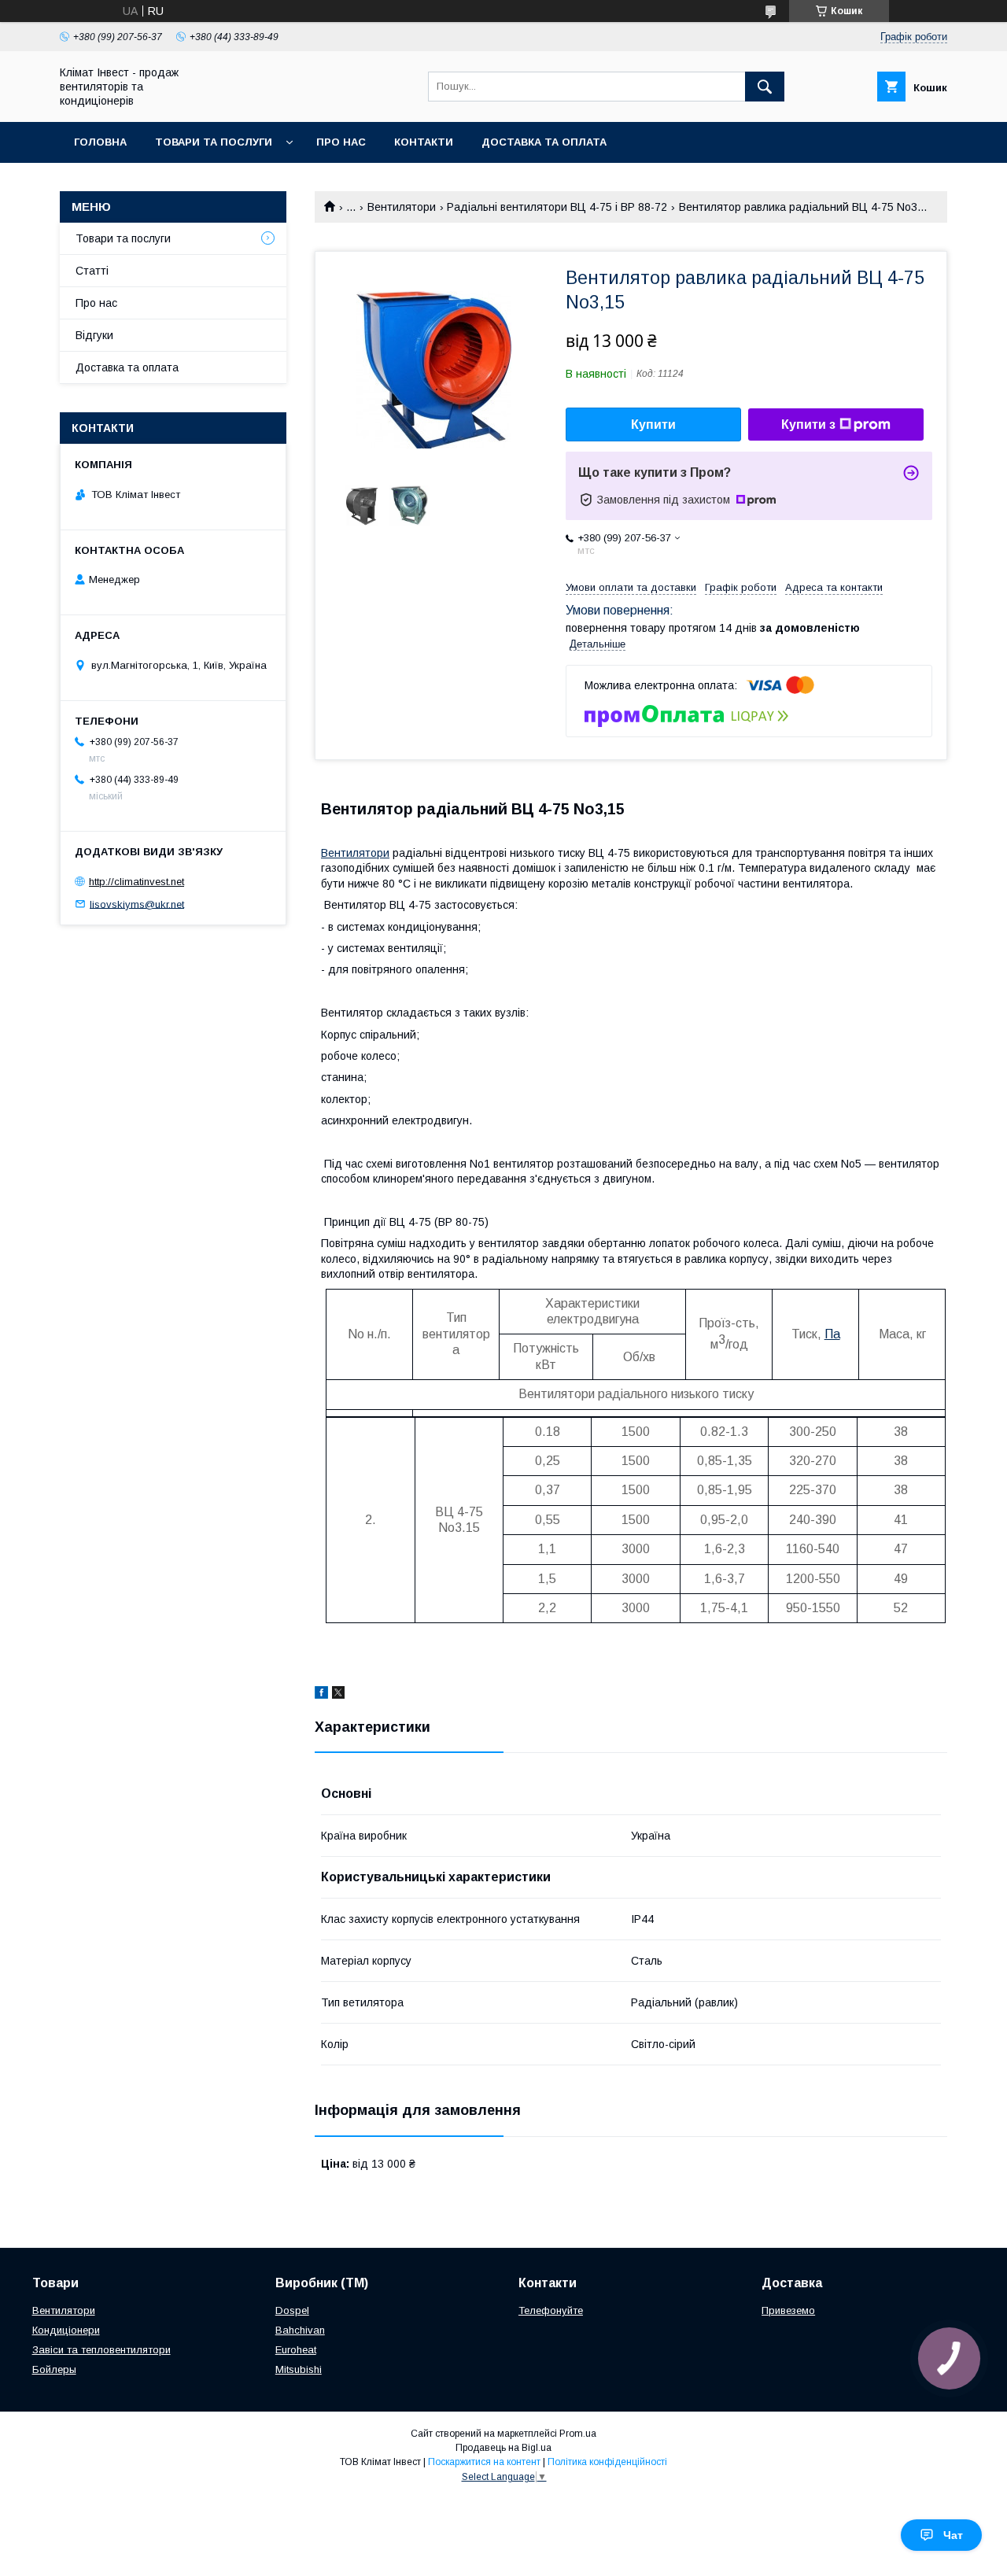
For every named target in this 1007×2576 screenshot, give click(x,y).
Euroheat (296, 2350)
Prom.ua (578, 2434)
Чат (953, 2535)
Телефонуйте (551, 2310)
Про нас (341, 142)
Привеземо (788, 2310)
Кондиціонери (66, 2330)
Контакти (424, 142)
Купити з (808, 424)
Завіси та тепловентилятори (101, 2350)
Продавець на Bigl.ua (503, 2448)
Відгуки (94, 335)
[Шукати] (765, 87)
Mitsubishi (299, 2369)
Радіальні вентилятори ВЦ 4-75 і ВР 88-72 (557, 207)
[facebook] (321, 1695)
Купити (653, 424)
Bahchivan (300, 2330)
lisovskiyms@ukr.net (137, 904)
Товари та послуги (214, 142)
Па (832, 1334)
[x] (338, 1695)
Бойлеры (54, 2369)
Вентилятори (402, 207)
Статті (92, 271)
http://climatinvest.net (136, 882)
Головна (100, 142)
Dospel (292, 2310)
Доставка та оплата (544, 142)
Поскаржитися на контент (484, 2462)
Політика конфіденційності (607, 2462)
